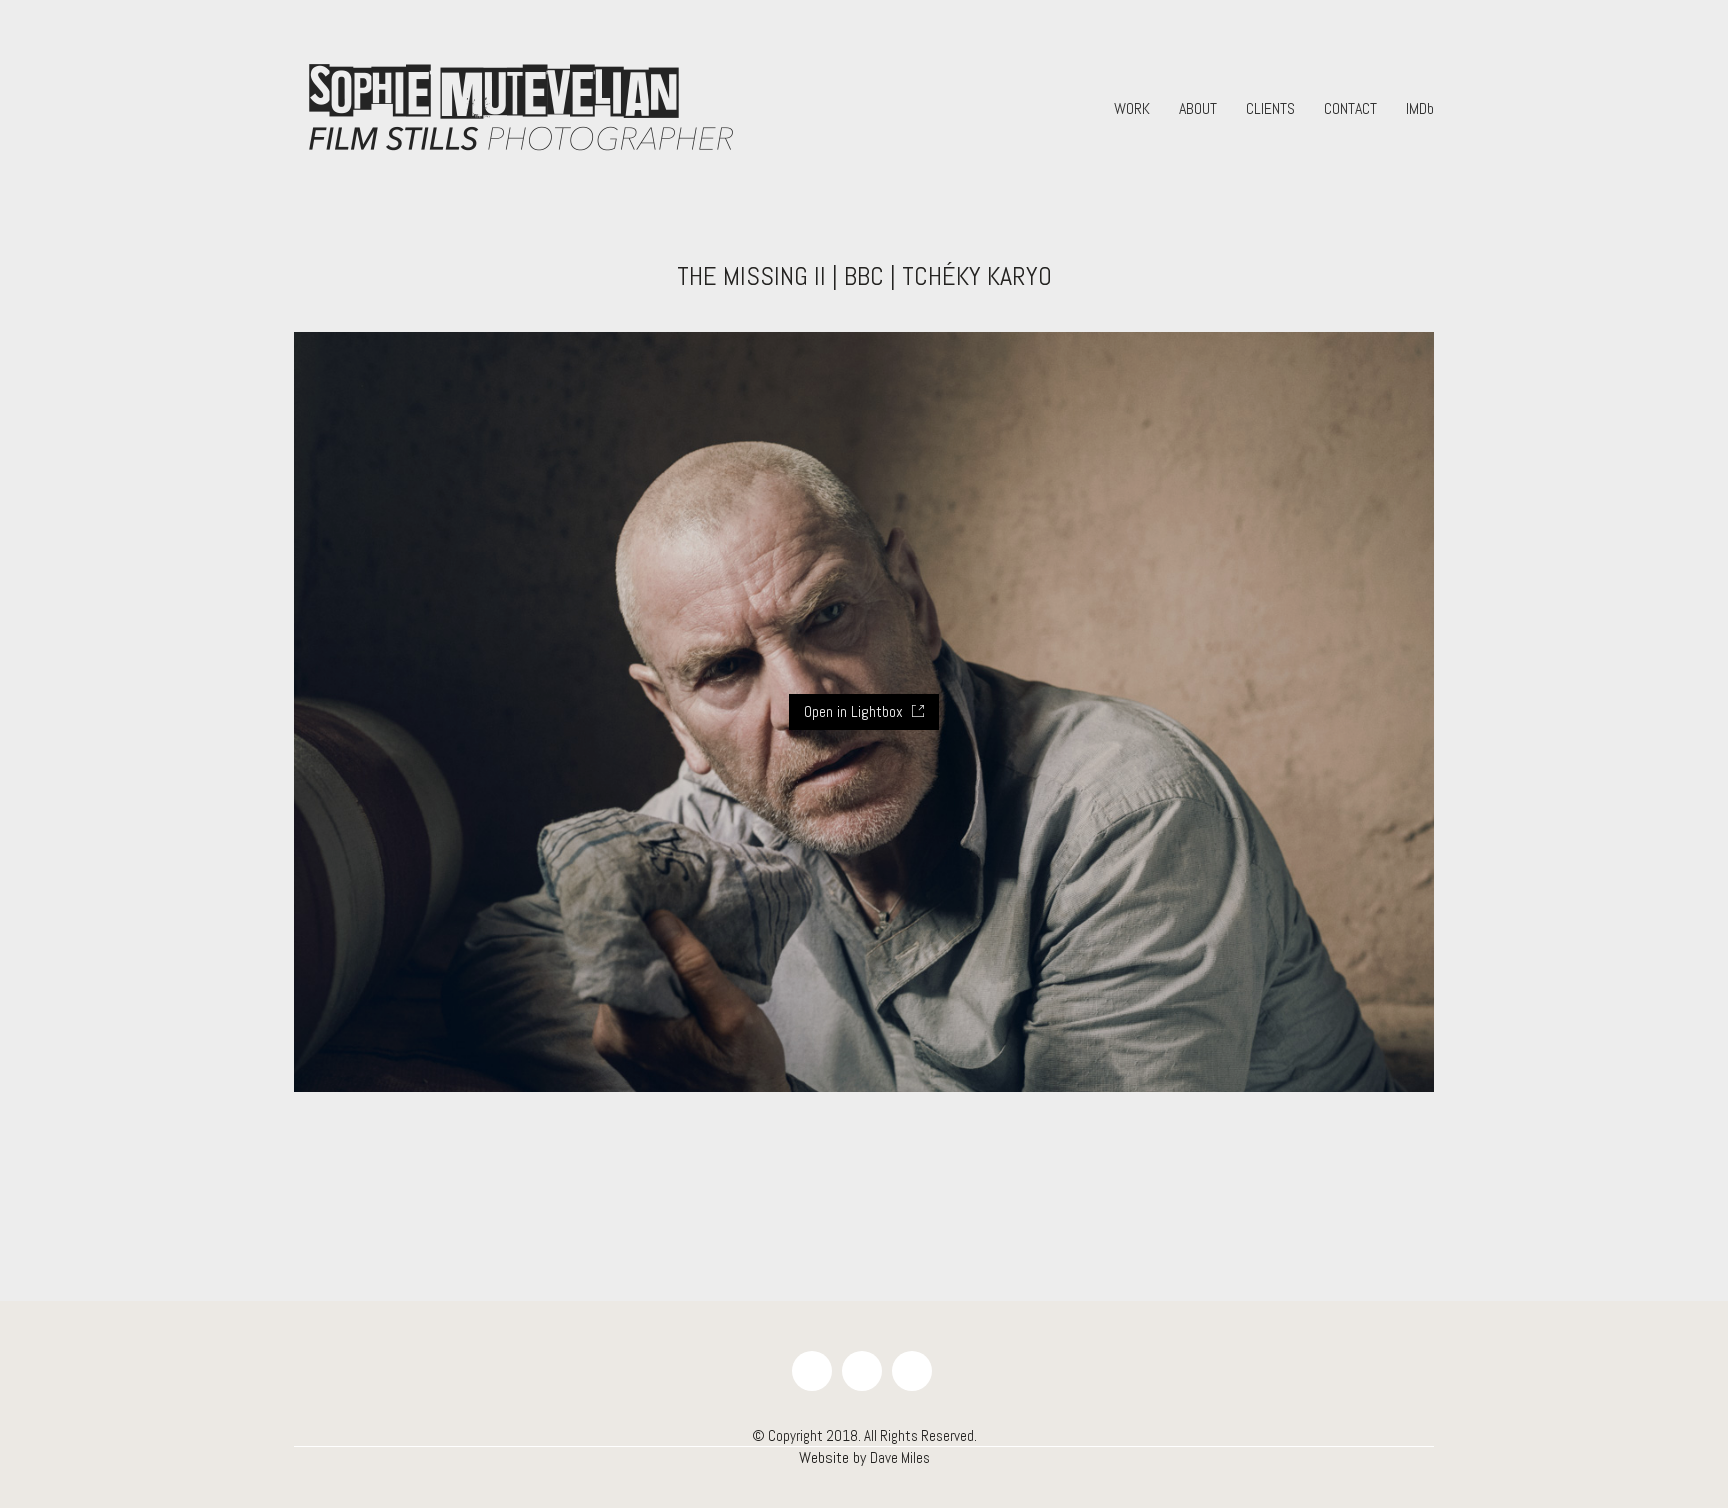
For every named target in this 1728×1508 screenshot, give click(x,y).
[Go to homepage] (519, 109)
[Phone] (812, 1371)
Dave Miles (900, 1457)
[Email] (862, 1371)
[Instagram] (912, 1371)
